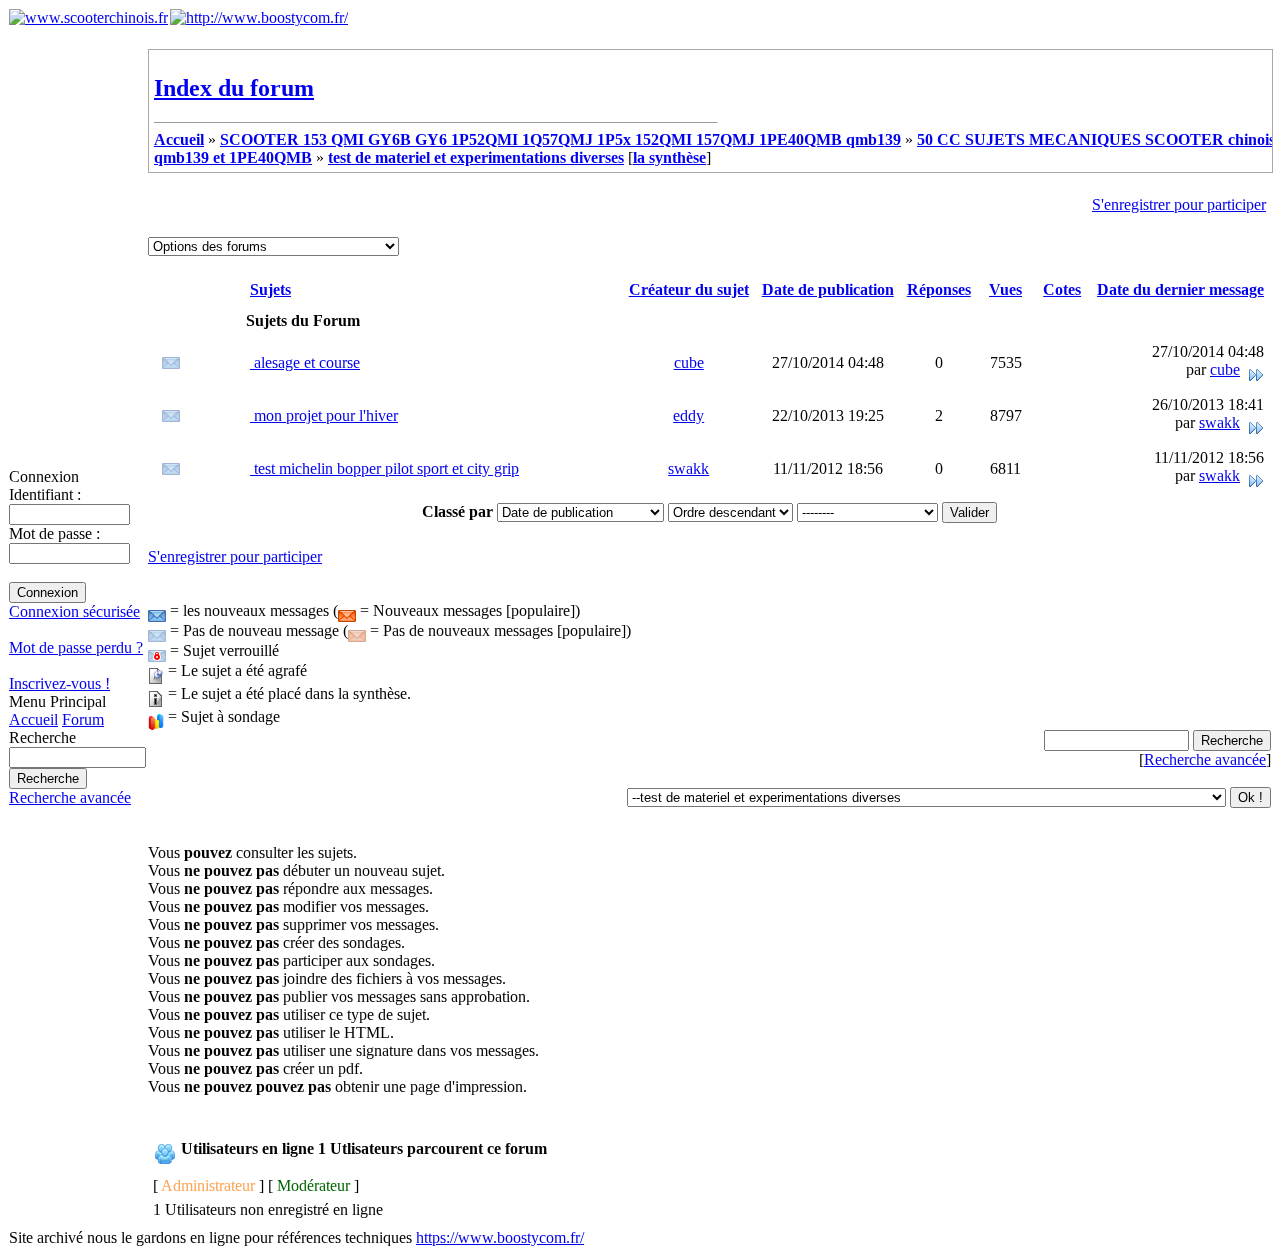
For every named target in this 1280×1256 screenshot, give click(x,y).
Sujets (270, 289)
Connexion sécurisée (74, 611)
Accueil (33, 719)
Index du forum (234, 88)
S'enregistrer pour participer (1179, 204)
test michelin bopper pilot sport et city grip (384, 468)
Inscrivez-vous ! (59, 683)
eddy (688, 415)
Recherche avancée (70, 797)
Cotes (1062, 289)
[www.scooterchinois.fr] (88, 17)
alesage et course (305, 362)
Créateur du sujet (689, 289)
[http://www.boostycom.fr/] (259, 17)
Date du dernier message (1180, 289)
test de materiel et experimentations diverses (476, 157)
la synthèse (669, 157)
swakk (1219, 422)
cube (689, 362)
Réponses (939, 289)
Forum (83, 719)
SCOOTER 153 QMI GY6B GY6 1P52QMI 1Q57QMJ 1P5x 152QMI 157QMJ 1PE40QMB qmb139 (560, 139)
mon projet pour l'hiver (324, 415)
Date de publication (828, 289)
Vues (1005, 289)
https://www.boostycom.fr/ (500, 1237)
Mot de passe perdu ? (76, 647)
